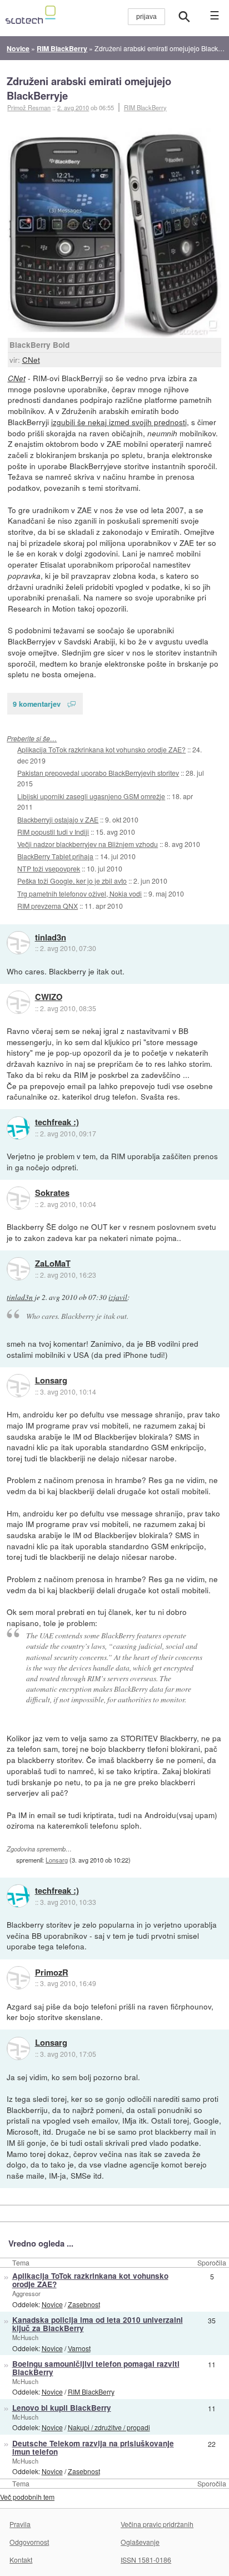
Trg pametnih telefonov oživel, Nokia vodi (79, 893)
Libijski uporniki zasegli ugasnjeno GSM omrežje (91, 796)
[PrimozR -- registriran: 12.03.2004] (18, 1978)
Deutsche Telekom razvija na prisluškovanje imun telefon (93, 2447)
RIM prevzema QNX (48, 906)
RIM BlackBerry (145, 107)
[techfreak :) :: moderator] (18, 1128)
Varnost (79, 2348)
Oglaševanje (140, 2542)
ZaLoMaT (53, 1264)
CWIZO (49, 997)
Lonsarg (51, 1381)
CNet (31, 359)
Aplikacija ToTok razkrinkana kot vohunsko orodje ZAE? (101, 749)
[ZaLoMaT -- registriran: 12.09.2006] (18, 1269)
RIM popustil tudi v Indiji (53, 832)
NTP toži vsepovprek (49, 868)
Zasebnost (84, 2304)
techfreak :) (57, 1122)
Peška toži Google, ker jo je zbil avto (72, 881)
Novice (52, 2304)
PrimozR (52, 1973)
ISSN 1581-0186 (146, 2560)
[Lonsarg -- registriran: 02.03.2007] (18, 1386)
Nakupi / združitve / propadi (109, 2427)
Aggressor (26, 2293)
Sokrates (52, 1193)
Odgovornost (29, 2542)
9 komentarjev (37, 704)
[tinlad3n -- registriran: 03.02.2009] (18, 943)
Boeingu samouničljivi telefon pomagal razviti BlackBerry (96, 2368)
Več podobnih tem (27, 2497)
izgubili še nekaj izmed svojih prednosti (119, 422)
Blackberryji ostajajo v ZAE (58, 819)
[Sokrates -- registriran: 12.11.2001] (18, 1198)
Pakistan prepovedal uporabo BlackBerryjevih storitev (98, 773)
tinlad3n (51, 938)
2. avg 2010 (73, 107)
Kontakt (21, 2560)
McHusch (25, 2337)
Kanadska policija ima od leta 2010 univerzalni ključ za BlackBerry (98, 2324)
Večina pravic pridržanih (157, 2524)
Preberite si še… (32, 738)
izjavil (118, 1297)
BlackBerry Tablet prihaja (55, 856)
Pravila (20, 2524)
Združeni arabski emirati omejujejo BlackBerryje (89, 88)
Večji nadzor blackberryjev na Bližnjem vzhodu (88, 844)
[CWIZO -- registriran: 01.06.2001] (18, 1002)
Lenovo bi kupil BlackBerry (62, 2408)
